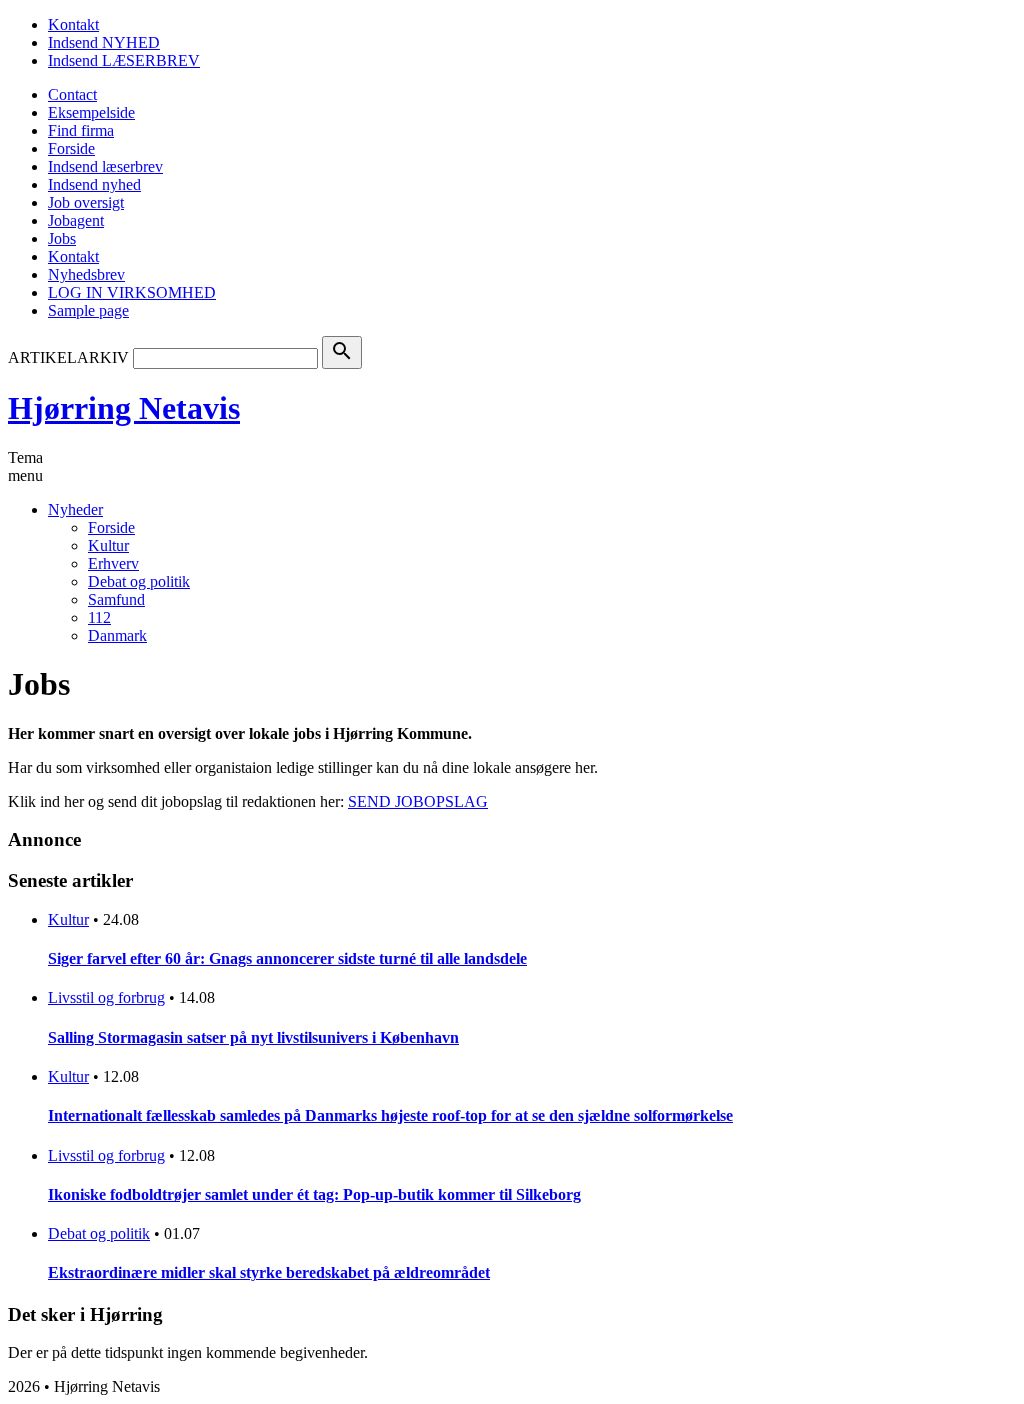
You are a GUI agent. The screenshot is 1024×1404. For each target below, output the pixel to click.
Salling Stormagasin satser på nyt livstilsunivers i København (253, 1037)
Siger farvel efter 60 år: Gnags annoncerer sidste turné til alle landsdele (287, 958)
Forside (71, 148)
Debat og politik (139, 581)
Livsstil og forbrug (106, 997)
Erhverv (113, 563)
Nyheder (75, 509)
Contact (72, 94)
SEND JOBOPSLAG (418, 801)
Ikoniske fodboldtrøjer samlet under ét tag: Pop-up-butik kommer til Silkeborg (314, 1194)
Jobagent (76, 220)
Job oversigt (86, 202)
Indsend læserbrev (105, 166)
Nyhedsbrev (86, 274)
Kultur (108, 545)
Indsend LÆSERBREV (124, 60)
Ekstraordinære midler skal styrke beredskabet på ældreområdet (269, 1272)
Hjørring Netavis (124, 408)
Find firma (81, 130)
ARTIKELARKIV (68, 357)
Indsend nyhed (94, 184)
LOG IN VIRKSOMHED (132, 292)
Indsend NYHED (104, 42)
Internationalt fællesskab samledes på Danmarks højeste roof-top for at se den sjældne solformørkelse (390, 1115)
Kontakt (73, 24)
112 (99, 617)
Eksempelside (91, 112)
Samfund (116, 599)
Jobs (62, 238)
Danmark (117, 635)
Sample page (88, 310)
